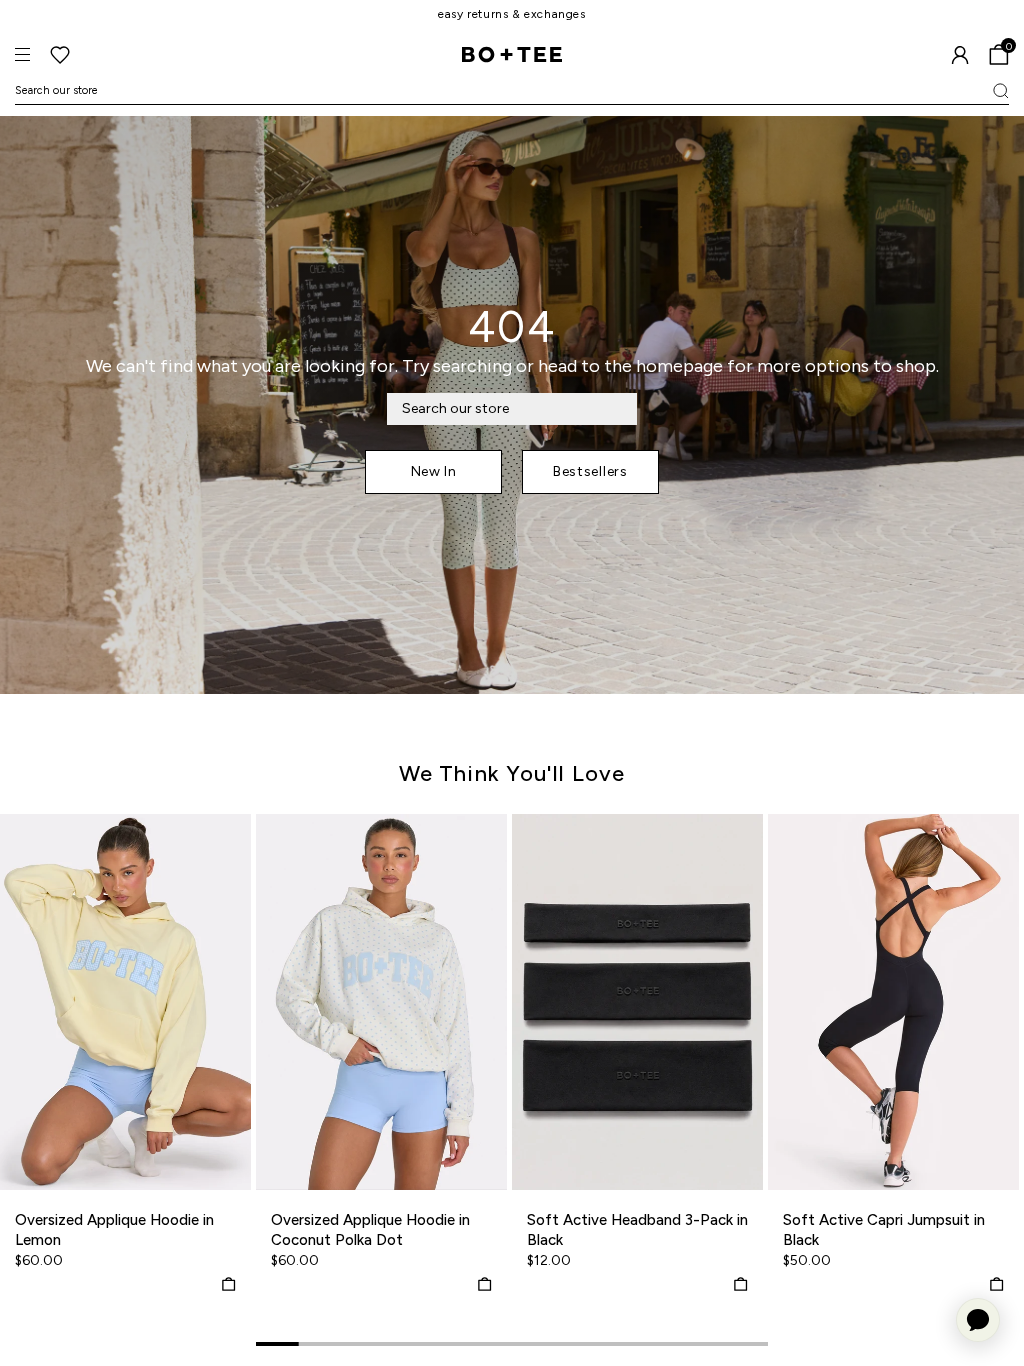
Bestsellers (590, 471)
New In (434, 471)
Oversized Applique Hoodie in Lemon (114, 1230)
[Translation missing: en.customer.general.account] (960, 55)
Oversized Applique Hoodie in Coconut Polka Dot (370, 1230)
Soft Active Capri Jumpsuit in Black (884, 1230)
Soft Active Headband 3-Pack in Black (637, 1230)
